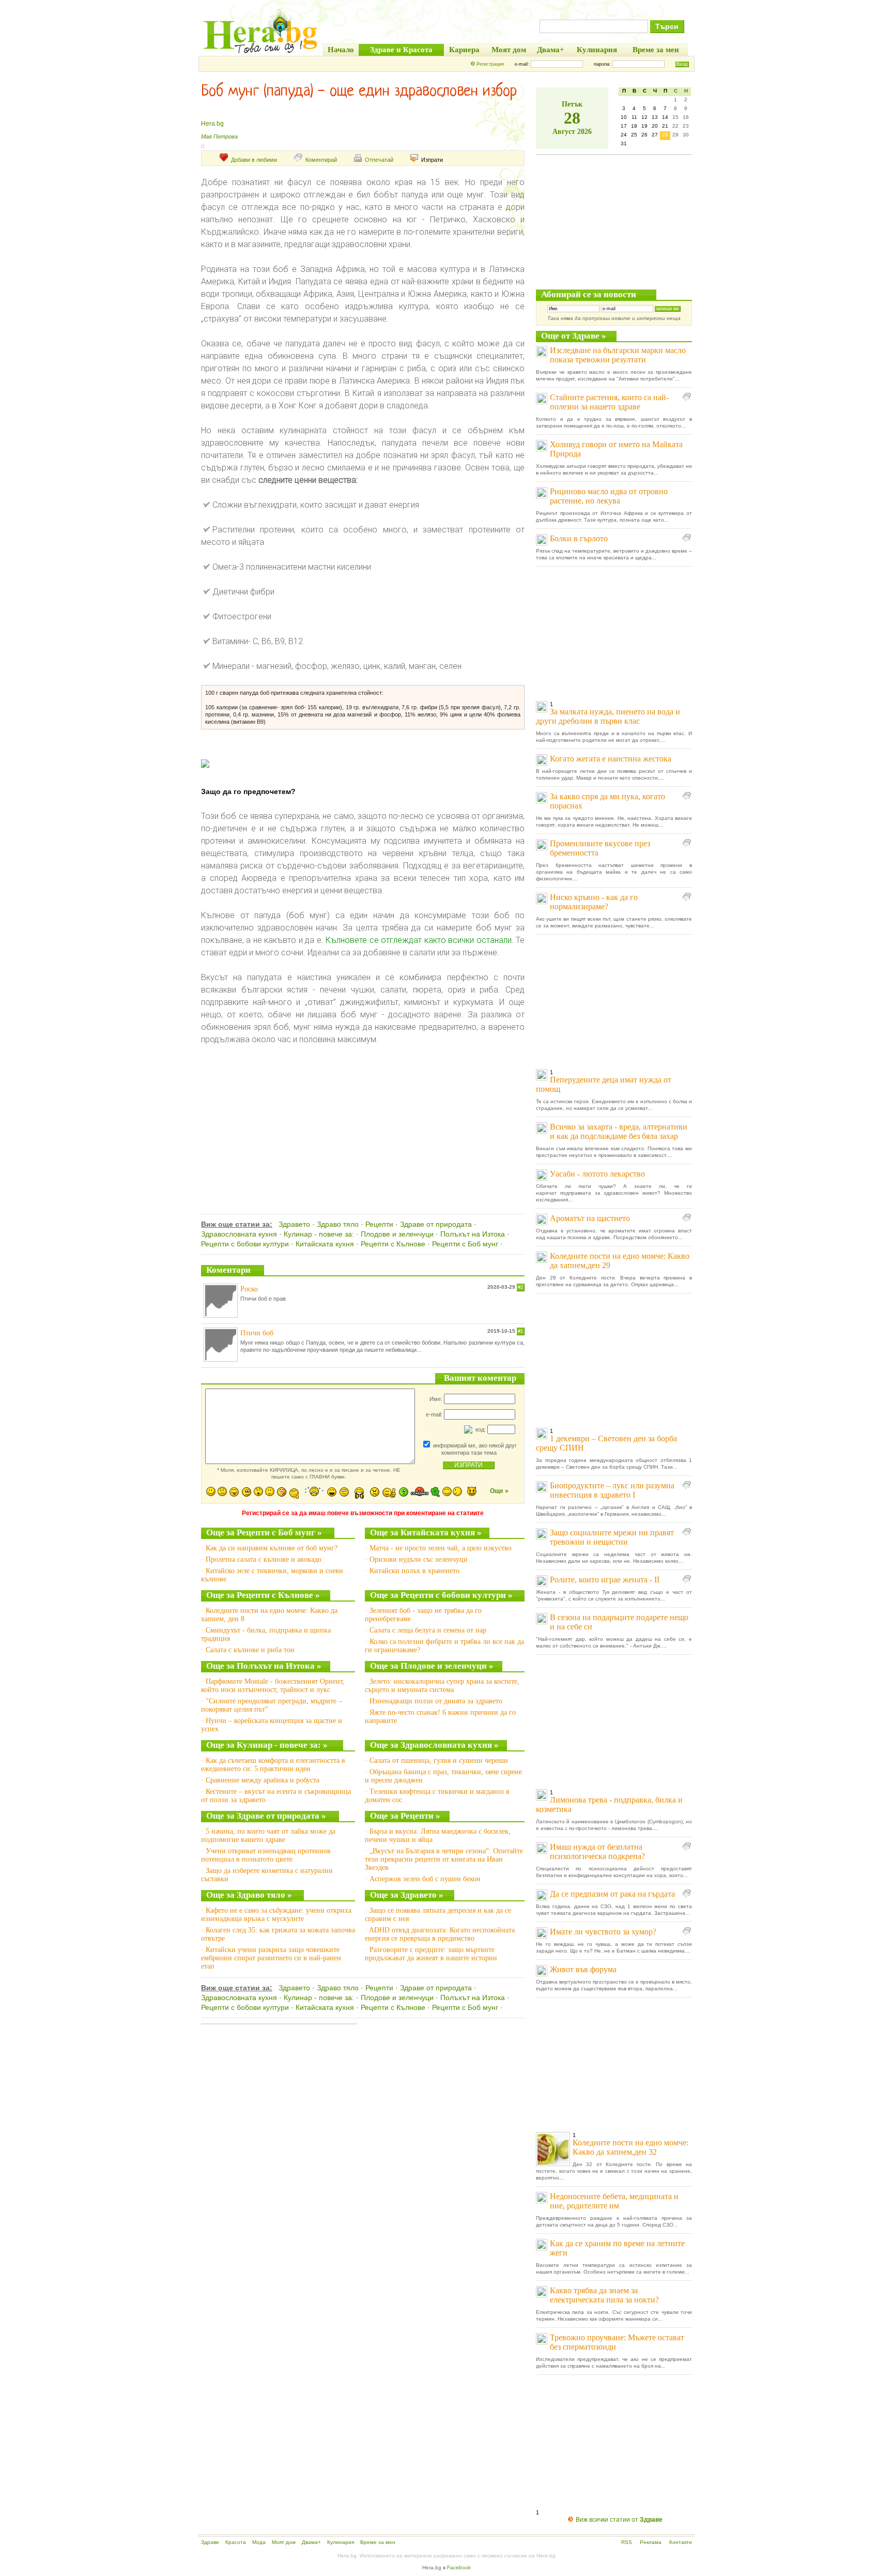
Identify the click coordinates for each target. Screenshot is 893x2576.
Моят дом (284, 2542)
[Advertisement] (363, 1118)
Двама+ (311, 2542)
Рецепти (379, 1224)
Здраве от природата (436, 1224)
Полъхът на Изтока (473, 1234)
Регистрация (490, 64)
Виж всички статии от (619, 2520)
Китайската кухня (325, 1244)
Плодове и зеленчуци (397, 1234)
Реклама (651, 2542)
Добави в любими (254, 160)
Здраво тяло (338, 1224)
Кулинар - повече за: (319, 1234)
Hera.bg (212, 124)
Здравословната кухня (239, 1234)
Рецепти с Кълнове (393, 1244)
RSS (627, 2542)
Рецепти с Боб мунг (465, 1244)
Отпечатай (379, 160)
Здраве (210, 2542)
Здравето (294, 1224)
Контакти (681, 2542)
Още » (499, 1491)
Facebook (459, 2567)
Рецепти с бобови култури (245, 1244)
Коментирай (321, 160)
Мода (259, 2542)
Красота (236, 2542)
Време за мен (378, 2542)
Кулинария (341, 2542)
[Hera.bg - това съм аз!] (260, 53)
